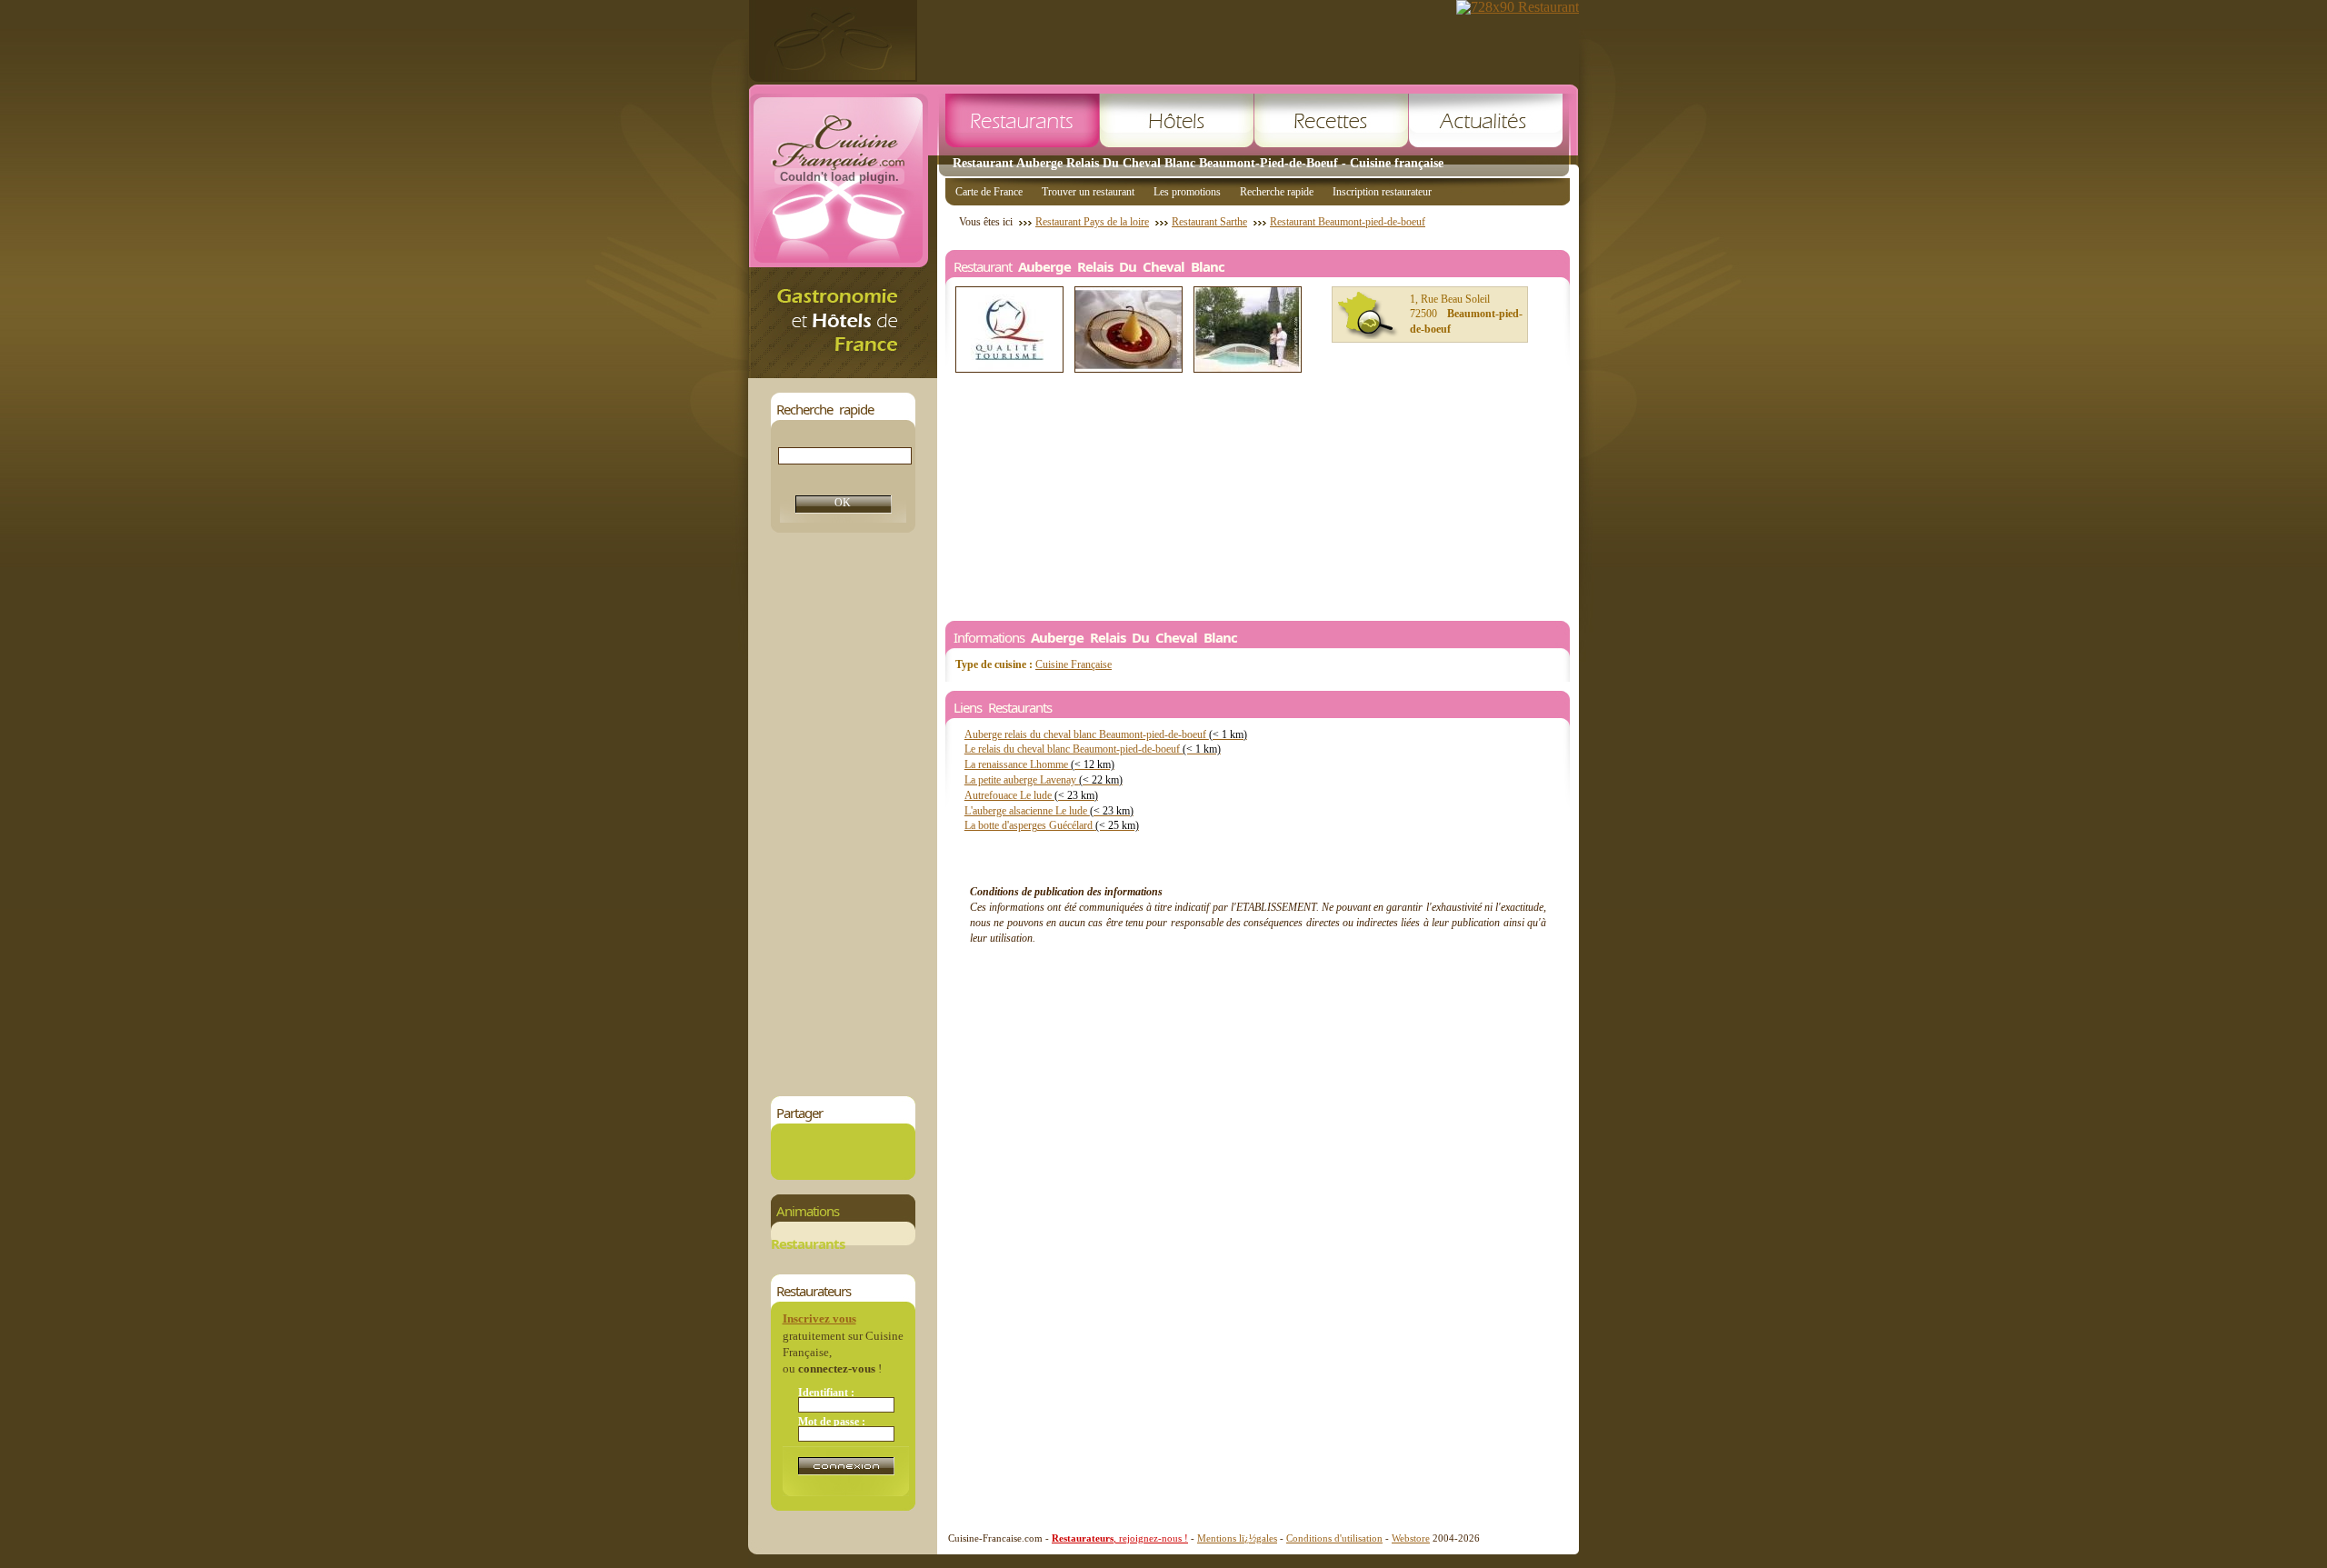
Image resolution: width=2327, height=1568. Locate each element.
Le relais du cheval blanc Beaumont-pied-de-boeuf (1093, 749)
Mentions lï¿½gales (1237, 1538)
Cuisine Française (1074, 664)
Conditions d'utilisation (1334, 1538)
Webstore (1411, 1538)
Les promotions (1187, 192)
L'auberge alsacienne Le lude (1049, 811)
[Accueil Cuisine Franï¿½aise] (843, 373)
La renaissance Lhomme (1039, 764)
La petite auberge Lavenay (1044, 780)
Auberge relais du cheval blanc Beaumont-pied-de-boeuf (1106, 734)
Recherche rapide (1277, 192)
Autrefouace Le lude (1031, 795)
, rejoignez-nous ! (1120, 1538)
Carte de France (989, 192)
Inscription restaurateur (1382, 192)
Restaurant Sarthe (1209, 222)
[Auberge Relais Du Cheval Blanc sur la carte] (1368, 315)
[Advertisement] (843, 814)
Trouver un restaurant (1088, 192)
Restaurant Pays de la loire (1092, 222)
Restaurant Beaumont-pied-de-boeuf (1348, 222)
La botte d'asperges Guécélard (1052, 825)
